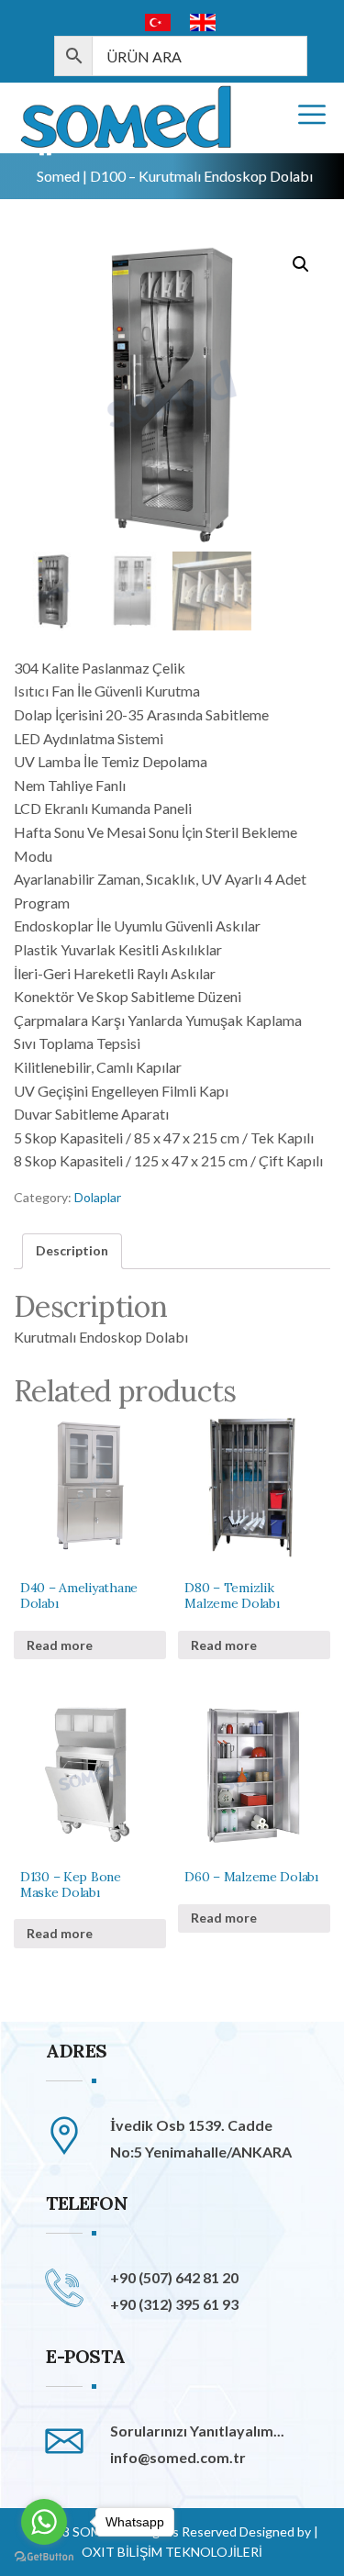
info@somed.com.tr (178, 2457)
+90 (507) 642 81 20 (174, 2277)
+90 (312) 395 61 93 (174, 2304)
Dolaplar (98, 1197)
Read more (60, 1645)
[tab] (72, 1251)
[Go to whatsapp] (44, 2522)
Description (72, 1250)
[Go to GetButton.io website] (44, 2557)
